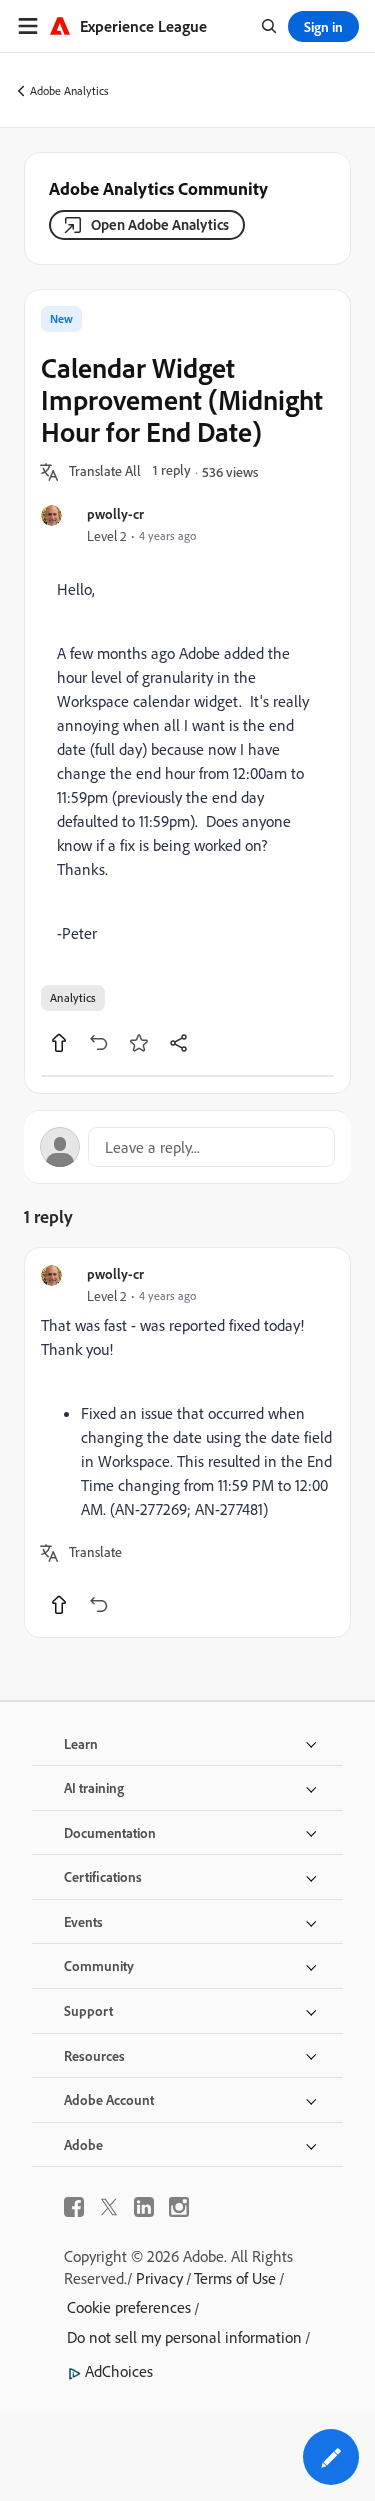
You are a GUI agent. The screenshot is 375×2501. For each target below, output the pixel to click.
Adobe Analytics (69, 90)
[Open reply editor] (187, 1147)
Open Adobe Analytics (160, 224)
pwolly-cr (115, 513)
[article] (187, 1442)
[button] (105, 472)
